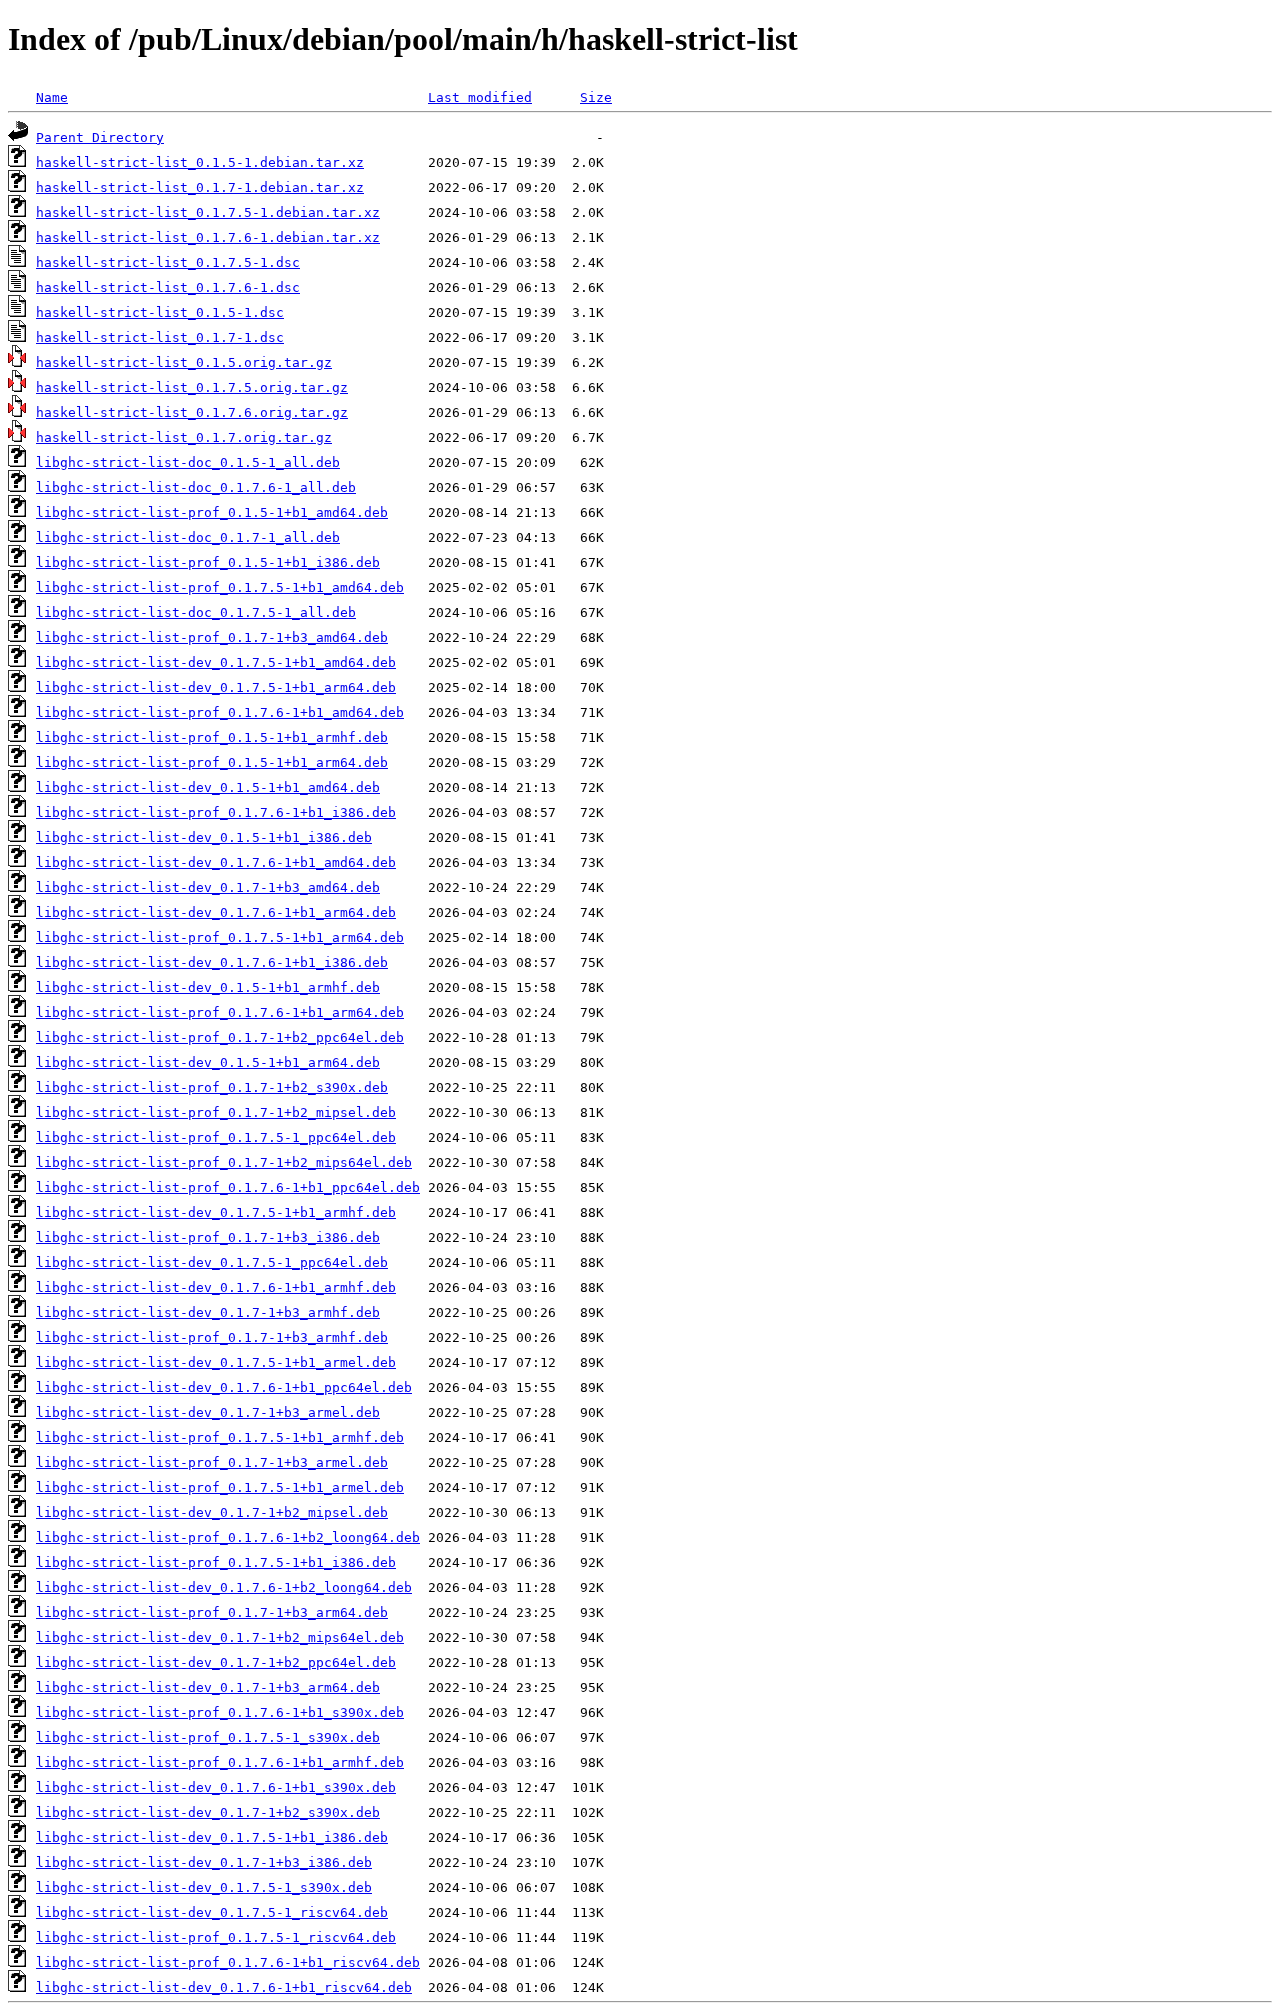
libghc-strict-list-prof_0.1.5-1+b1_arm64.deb (212, 762)
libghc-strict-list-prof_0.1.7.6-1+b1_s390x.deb (220, 1712)
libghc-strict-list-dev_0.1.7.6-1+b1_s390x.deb (216, 1787)
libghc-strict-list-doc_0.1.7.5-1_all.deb (196, 612)
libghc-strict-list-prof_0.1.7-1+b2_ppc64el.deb (220, 1037)
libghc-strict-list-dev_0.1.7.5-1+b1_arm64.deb (216, 687)
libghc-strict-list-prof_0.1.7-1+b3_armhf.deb (212, 1337)
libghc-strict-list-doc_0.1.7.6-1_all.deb (196, 487)
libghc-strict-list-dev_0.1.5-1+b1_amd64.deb (208, 787)
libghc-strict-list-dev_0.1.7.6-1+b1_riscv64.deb (224, 1987)
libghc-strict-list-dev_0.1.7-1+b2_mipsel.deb (212, 1512)
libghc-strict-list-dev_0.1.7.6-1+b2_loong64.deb (224, 1587)
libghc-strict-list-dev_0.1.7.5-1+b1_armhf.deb (216, 1212)
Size (596, 97)
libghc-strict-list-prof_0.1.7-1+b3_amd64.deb (212, 637)
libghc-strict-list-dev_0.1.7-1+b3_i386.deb (204, 1862)
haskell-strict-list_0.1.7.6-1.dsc (168, 287)
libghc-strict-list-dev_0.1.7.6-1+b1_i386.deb (212, 962)
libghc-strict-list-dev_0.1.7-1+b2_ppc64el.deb (216, 1662)
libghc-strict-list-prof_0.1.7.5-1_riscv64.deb (216, 1937)
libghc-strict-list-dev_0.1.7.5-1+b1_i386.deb (212, 1837)
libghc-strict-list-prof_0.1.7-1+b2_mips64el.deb (224, 1162)
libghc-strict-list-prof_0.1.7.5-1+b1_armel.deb (220, 1487)
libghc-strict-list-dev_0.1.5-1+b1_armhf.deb (208, 987)
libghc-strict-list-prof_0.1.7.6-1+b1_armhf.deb (220, 1762)
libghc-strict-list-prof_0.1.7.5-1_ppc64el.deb (216, 1137)
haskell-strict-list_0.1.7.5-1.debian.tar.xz (208, 212)
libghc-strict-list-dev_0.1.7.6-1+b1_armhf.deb (216, 1287)
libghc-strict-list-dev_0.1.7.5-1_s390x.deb (204, 1887)
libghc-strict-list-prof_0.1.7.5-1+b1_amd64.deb (220, 587)
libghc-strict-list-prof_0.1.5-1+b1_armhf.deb (212, 737)
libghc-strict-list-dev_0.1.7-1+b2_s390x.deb (208, 1812)
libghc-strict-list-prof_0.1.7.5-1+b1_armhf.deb (220, 1437)
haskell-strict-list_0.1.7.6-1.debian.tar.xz (208, 237)
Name (52, 97)
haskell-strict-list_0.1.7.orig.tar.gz (184, 437)
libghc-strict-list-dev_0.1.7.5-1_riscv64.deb (212, 1912)
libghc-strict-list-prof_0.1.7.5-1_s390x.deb (208, 1737)
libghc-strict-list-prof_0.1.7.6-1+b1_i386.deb (216, 812)
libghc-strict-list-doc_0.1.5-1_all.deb (188, 462)
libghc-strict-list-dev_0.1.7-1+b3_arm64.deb (208, 1687)
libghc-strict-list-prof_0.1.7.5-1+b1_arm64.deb (220, 937)
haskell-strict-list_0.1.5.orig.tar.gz (184, 362)
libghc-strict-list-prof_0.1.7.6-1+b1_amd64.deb (220, 712)
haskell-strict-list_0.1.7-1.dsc (160, 337)
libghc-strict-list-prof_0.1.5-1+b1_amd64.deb (212, 512)
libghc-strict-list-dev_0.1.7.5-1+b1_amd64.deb (216, 662)
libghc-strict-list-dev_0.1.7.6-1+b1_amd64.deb (216, 862)
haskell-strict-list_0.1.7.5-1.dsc (168, 262)
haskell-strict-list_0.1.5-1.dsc (160, 312)
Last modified (480, 97)
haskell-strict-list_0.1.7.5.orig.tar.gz (192, 387)
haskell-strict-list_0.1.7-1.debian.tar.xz (200, 187)
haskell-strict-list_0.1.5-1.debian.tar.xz (200, 162)
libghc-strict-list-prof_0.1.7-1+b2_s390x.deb (212, 1087)
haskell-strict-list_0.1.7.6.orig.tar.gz (192, 412)
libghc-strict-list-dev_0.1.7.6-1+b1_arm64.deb (216, 912)
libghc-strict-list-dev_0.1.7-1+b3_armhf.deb (208, 1312)
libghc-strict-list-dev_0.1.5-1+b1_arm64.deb (208, 1062)
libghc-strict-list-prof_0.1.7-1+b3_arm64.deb (212, 1612)
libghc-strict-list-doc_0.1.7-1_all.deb (188, 537)
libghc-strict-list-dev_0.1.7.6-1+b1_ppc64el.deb (224, 1387)
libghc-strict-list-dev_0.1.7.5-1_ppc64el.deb (212, 1262)
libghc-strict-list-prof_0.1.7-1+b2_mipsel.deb (216, 1112)
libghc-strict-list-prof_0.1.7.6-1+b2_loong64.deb (228, 1537)
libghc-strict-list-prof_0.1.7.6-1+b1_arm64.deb (220, 1012)
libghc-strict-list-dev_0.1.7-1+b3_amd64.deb (208, 887)
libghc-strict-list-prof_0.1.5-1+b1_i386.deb (208, 562)
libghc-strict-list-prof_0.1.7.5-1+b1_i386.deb (216, 1562)
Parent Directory (100, 137)
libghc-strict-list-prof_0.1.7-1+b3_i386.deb (208, 1237)
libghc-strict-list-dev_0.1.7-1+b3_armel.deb (208, 1412)
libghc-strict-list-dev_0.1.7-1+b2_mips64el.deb (220, 1637)
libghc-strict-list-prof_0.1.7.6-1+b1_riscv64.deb (228, 1962)
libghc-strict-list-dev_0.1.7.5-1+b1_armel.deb (216, 1362)
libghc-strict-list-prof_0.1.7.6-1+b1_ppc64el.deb (228, 1187)
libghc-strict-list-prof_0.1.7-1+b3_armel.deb (212, 1462)
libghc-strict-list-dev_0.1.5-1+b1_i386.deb (204, 837)
